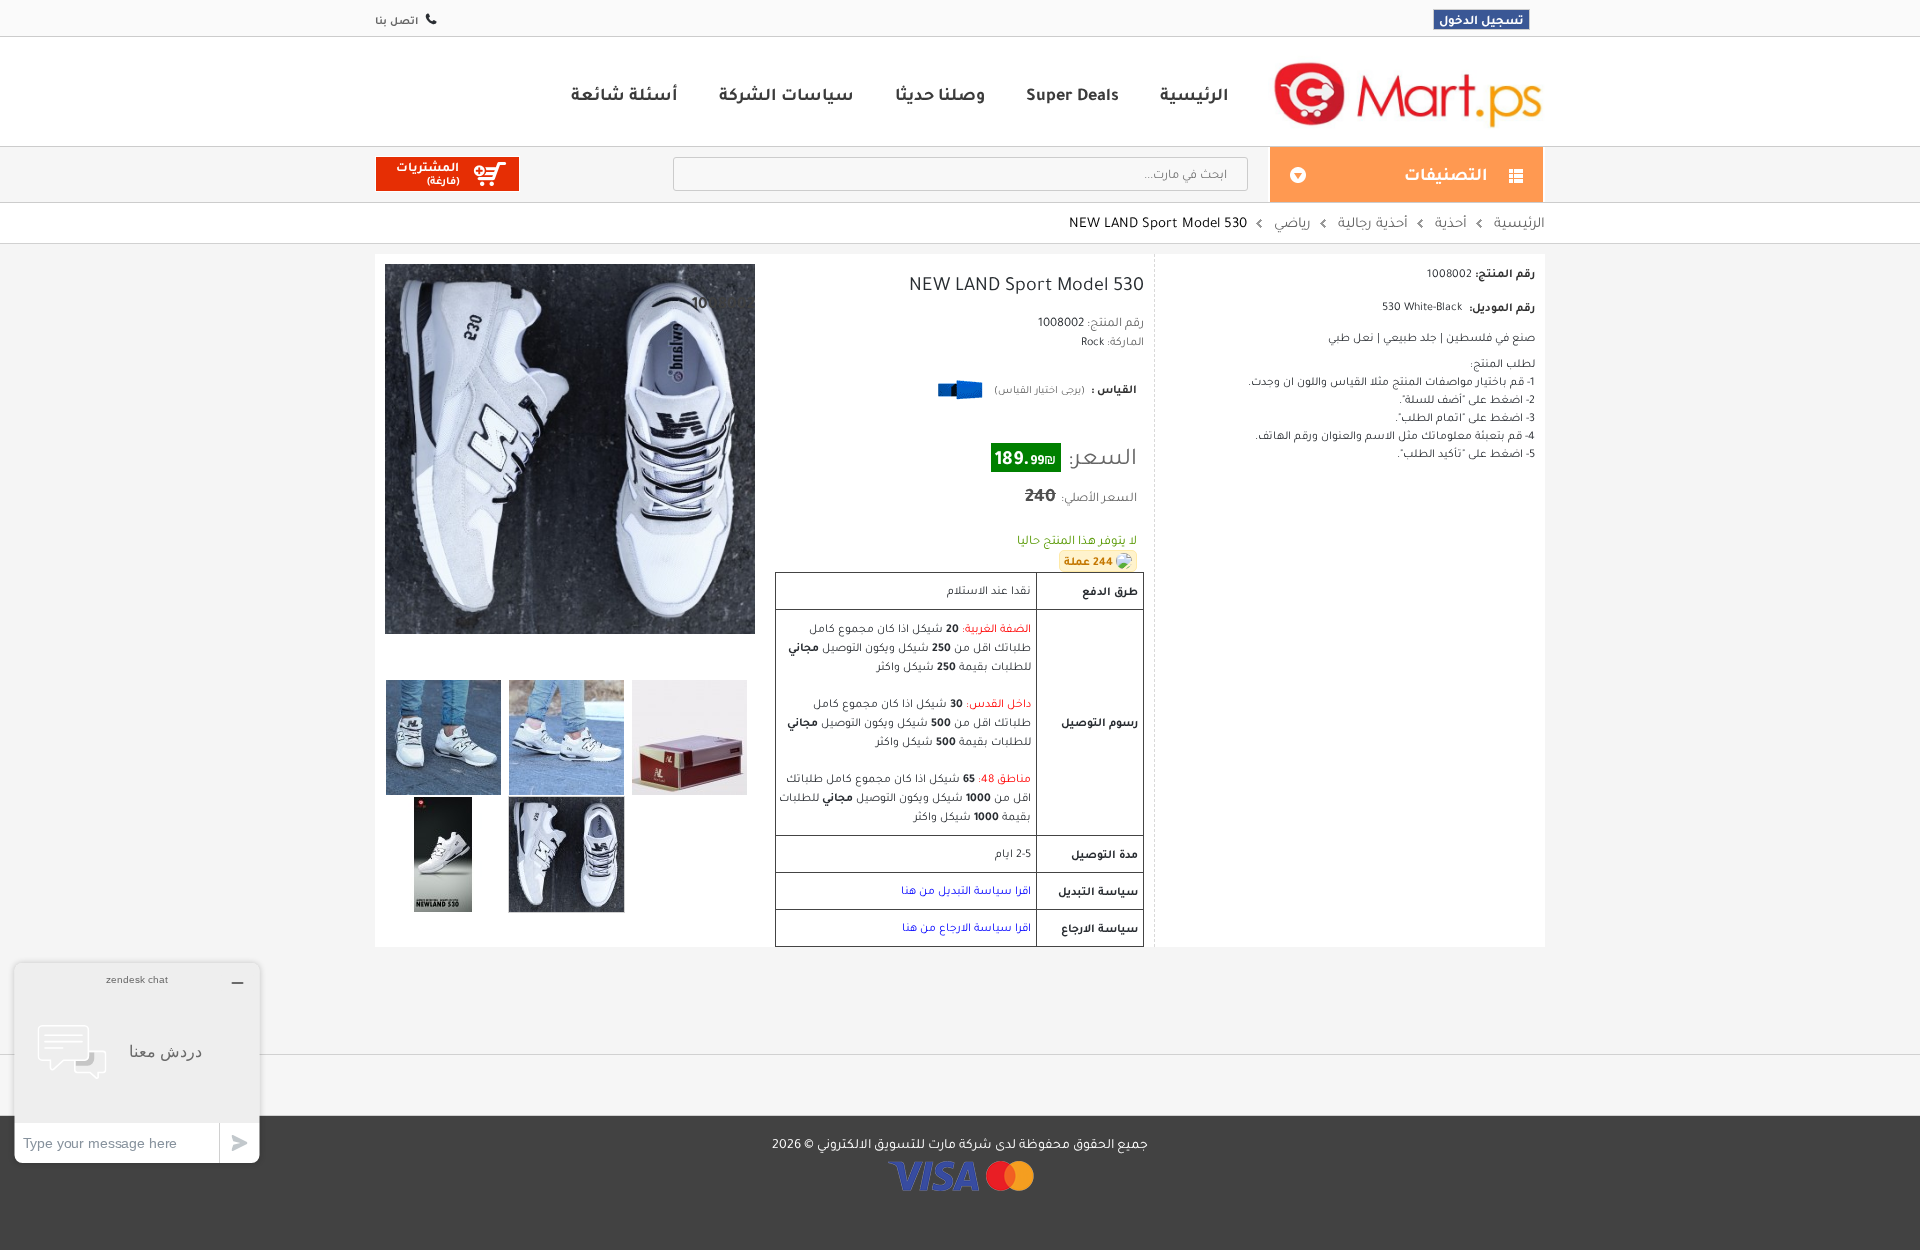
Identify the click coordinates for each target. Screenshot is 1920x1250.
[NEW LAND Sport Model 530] (443, 737)
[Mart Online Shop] (1407, 93)
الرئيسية (1194, 94)
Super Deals (1072, 94)
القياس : (1112, 389)
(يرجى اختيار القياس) (1039, 389)
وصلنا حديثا (940, 94)
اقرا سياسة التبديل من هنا (966, 890)
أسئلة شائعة (624, 94)
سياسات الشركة (786, 94)
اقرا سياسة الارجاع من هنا (966, 927)
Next (595, 652)
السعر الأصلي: (1099, 497)
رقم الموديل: (1502, 307)
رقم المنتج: (1115, 322)
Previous (545, 651)
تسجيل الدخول (1481, 19)
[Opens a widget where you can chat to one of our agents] (137, 1062)
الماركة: (1125, 341)
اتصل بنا (396, 20)
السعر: (1102, 457)
